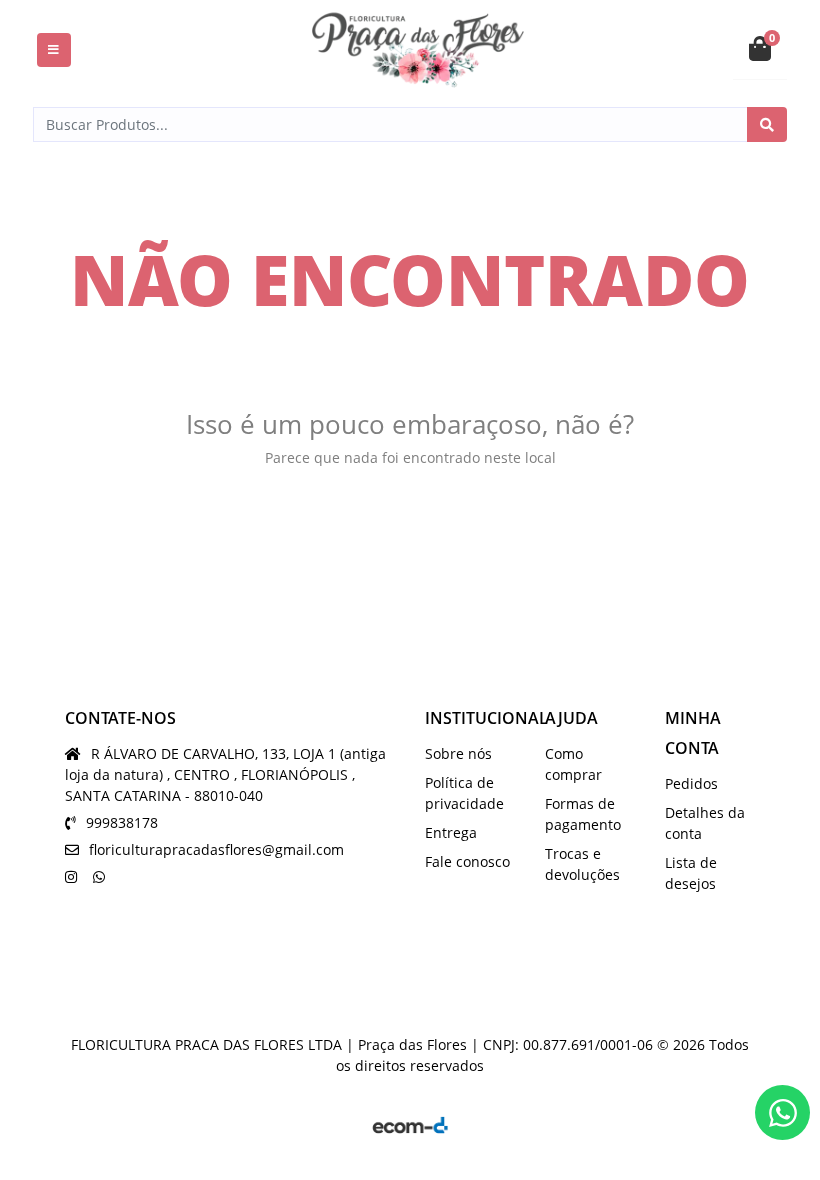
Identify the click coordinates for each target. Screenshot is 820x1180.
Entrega (451, 832)
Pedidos (691, 783)
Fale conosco (467, 861)
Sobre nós (458, 753)
